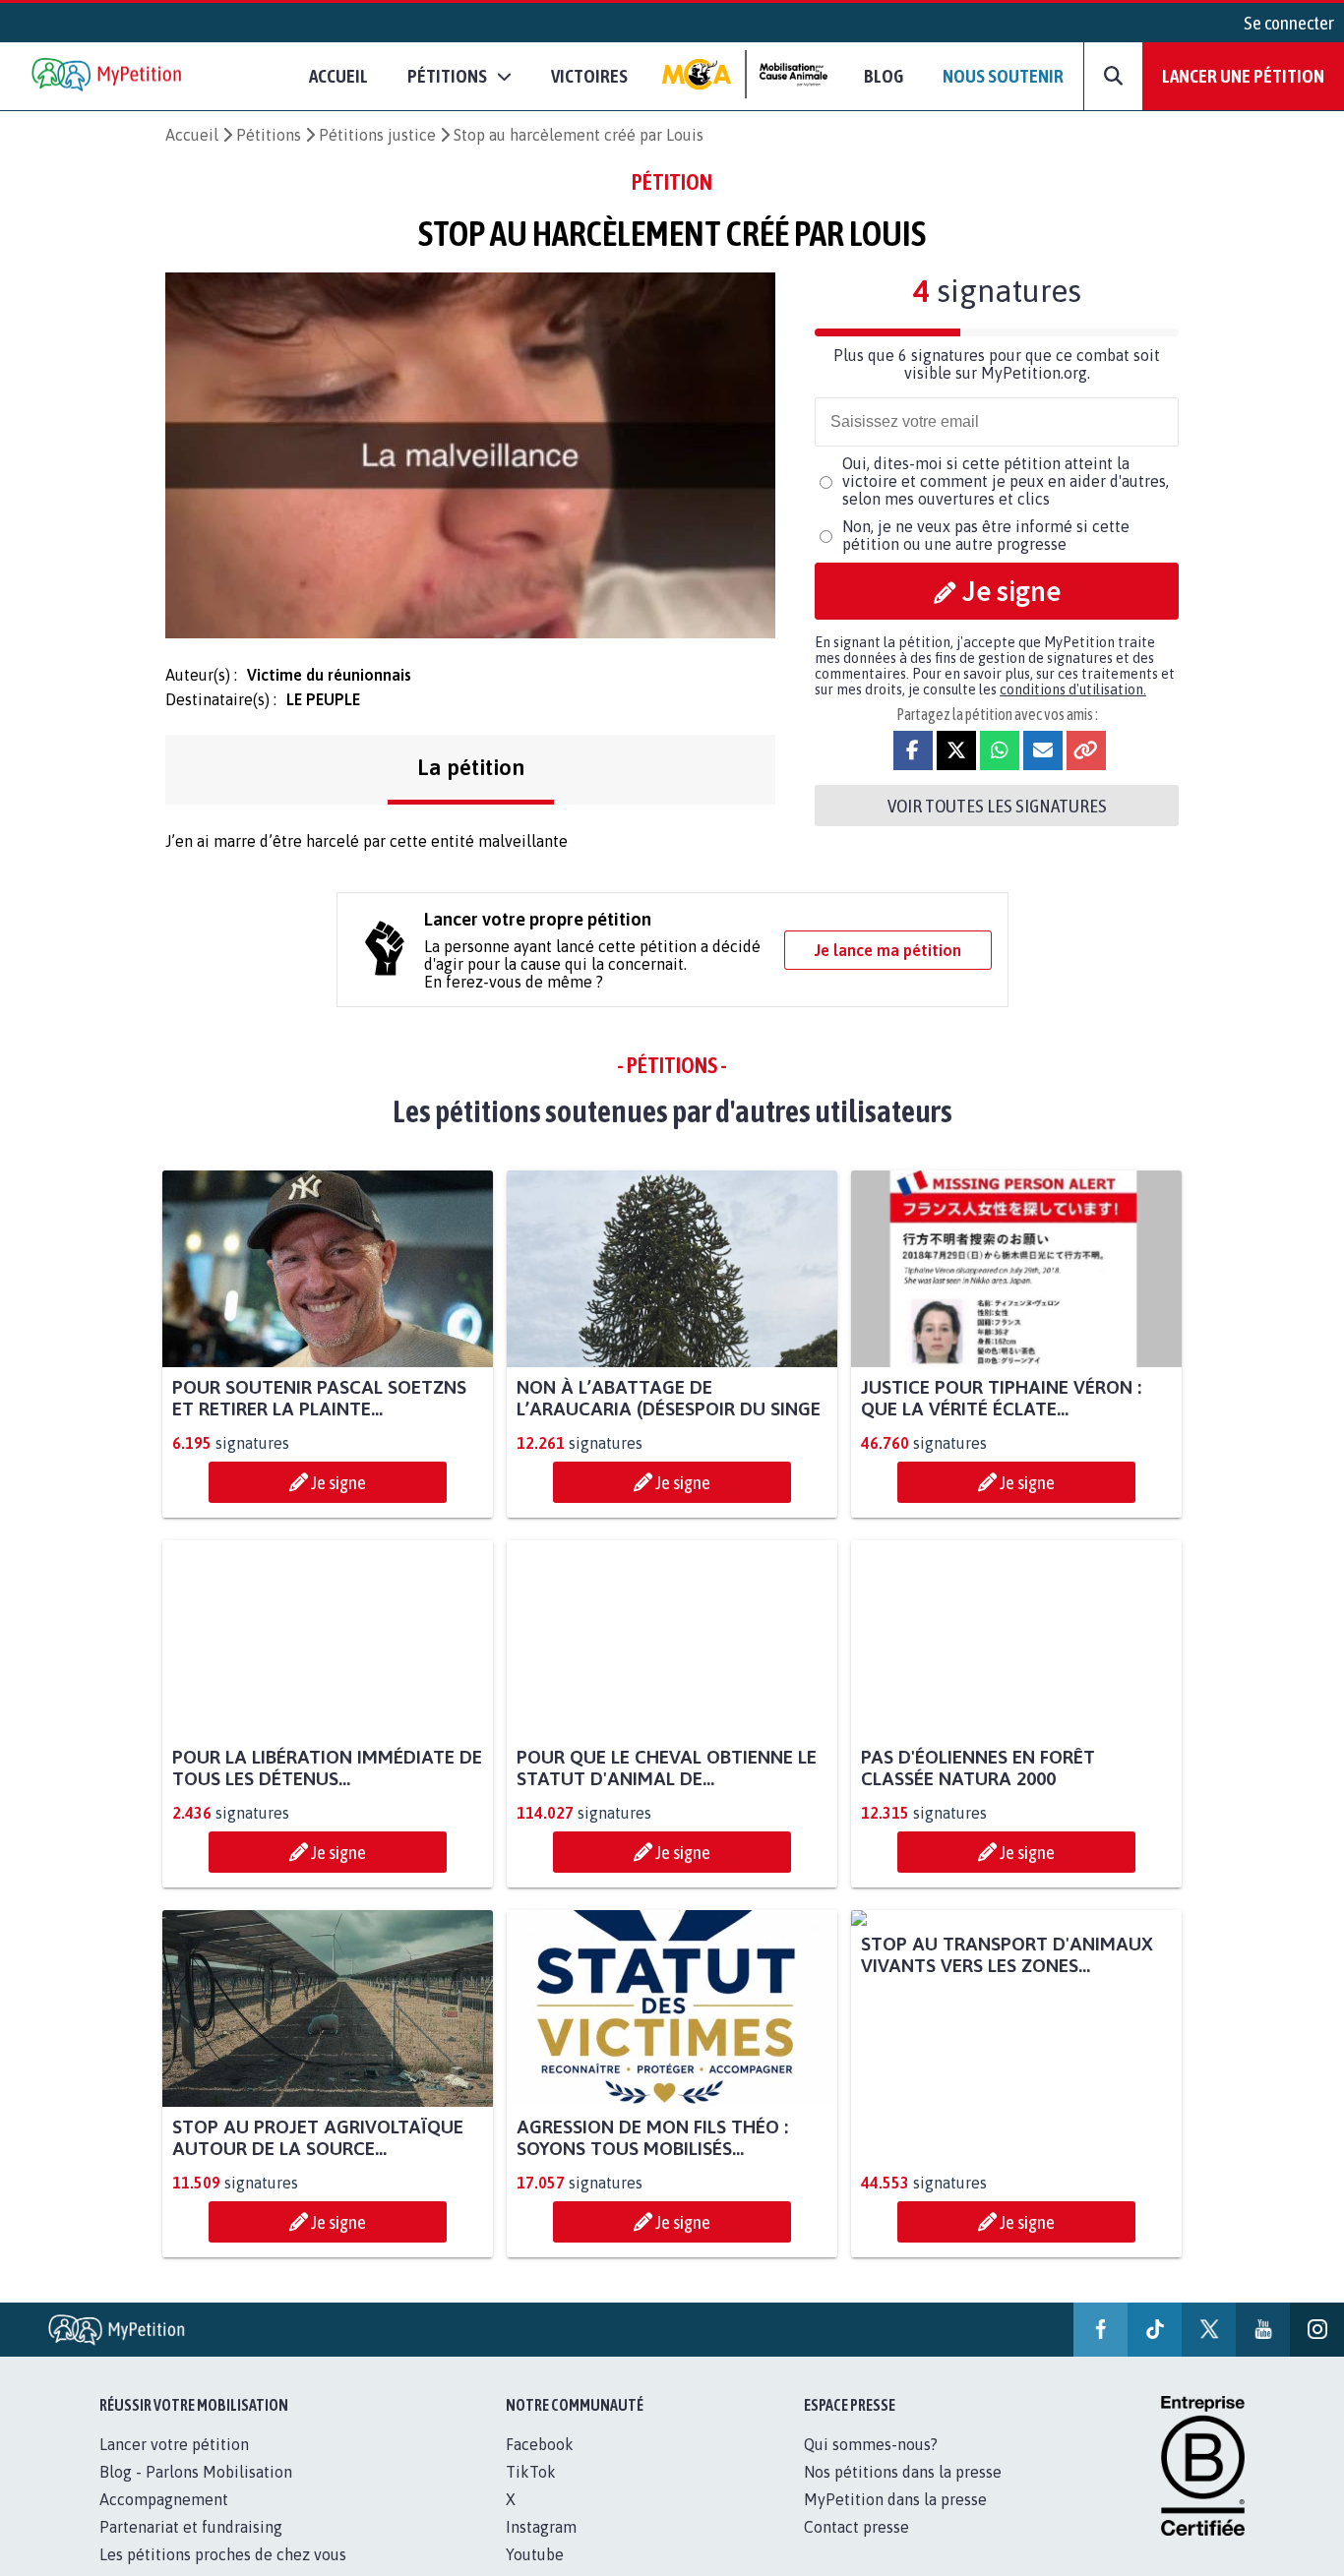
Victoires (589, 76)
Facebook (540, 2444)
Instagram (541, 2527)
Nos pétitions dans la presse (903, 2472)
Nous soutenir (1003, 76)
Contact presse (856, 2527)
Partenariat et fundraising (191, 2527)
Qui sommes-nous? (871, 2444)
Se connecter (1289, 23)
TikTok (531, 2472)
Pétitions (269, 135)
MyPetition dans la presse (895, 2499)
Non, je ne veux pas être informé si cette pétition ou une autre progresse (986, 535)
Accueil (338, 76)
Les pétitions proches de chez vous (223, 2554)
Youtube (535, 2554)
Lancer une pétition (1243, 76)
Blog (884, 76)
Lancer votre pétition (174, 2444)
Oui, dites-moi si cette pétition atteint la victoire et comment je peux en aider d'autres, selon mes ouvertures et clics (1006, 481)
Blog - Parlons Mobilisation (196, 2472)
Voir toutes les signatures (997, 806)
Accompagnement (164, 2499)
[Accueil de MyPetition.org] (108, 76)
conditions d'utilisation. (1073, 689)
